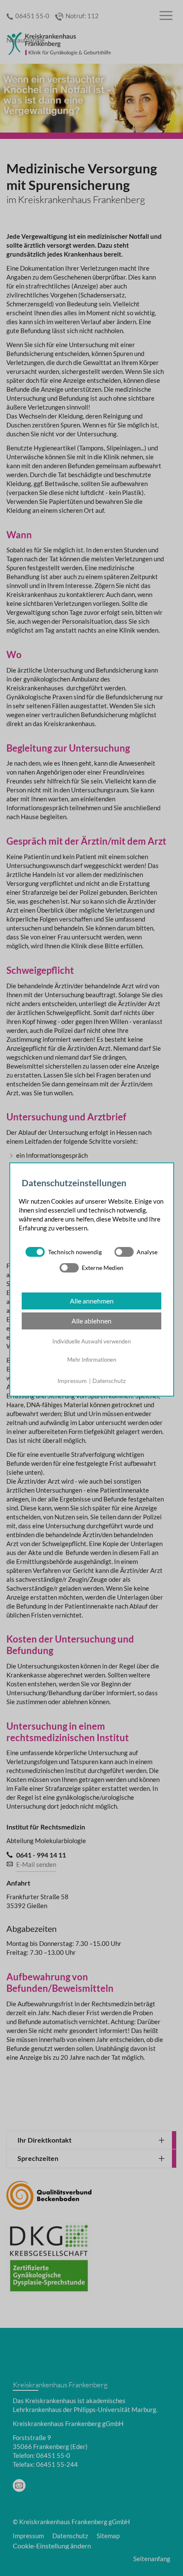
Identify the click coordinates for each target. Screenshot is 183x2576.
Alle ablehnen (91, 1321)
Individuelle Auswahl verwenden (91, 1341)
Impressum (72, 1381)
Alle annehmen (92, 1301)
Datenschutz (109, 1381)
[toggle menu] (166, 16)
